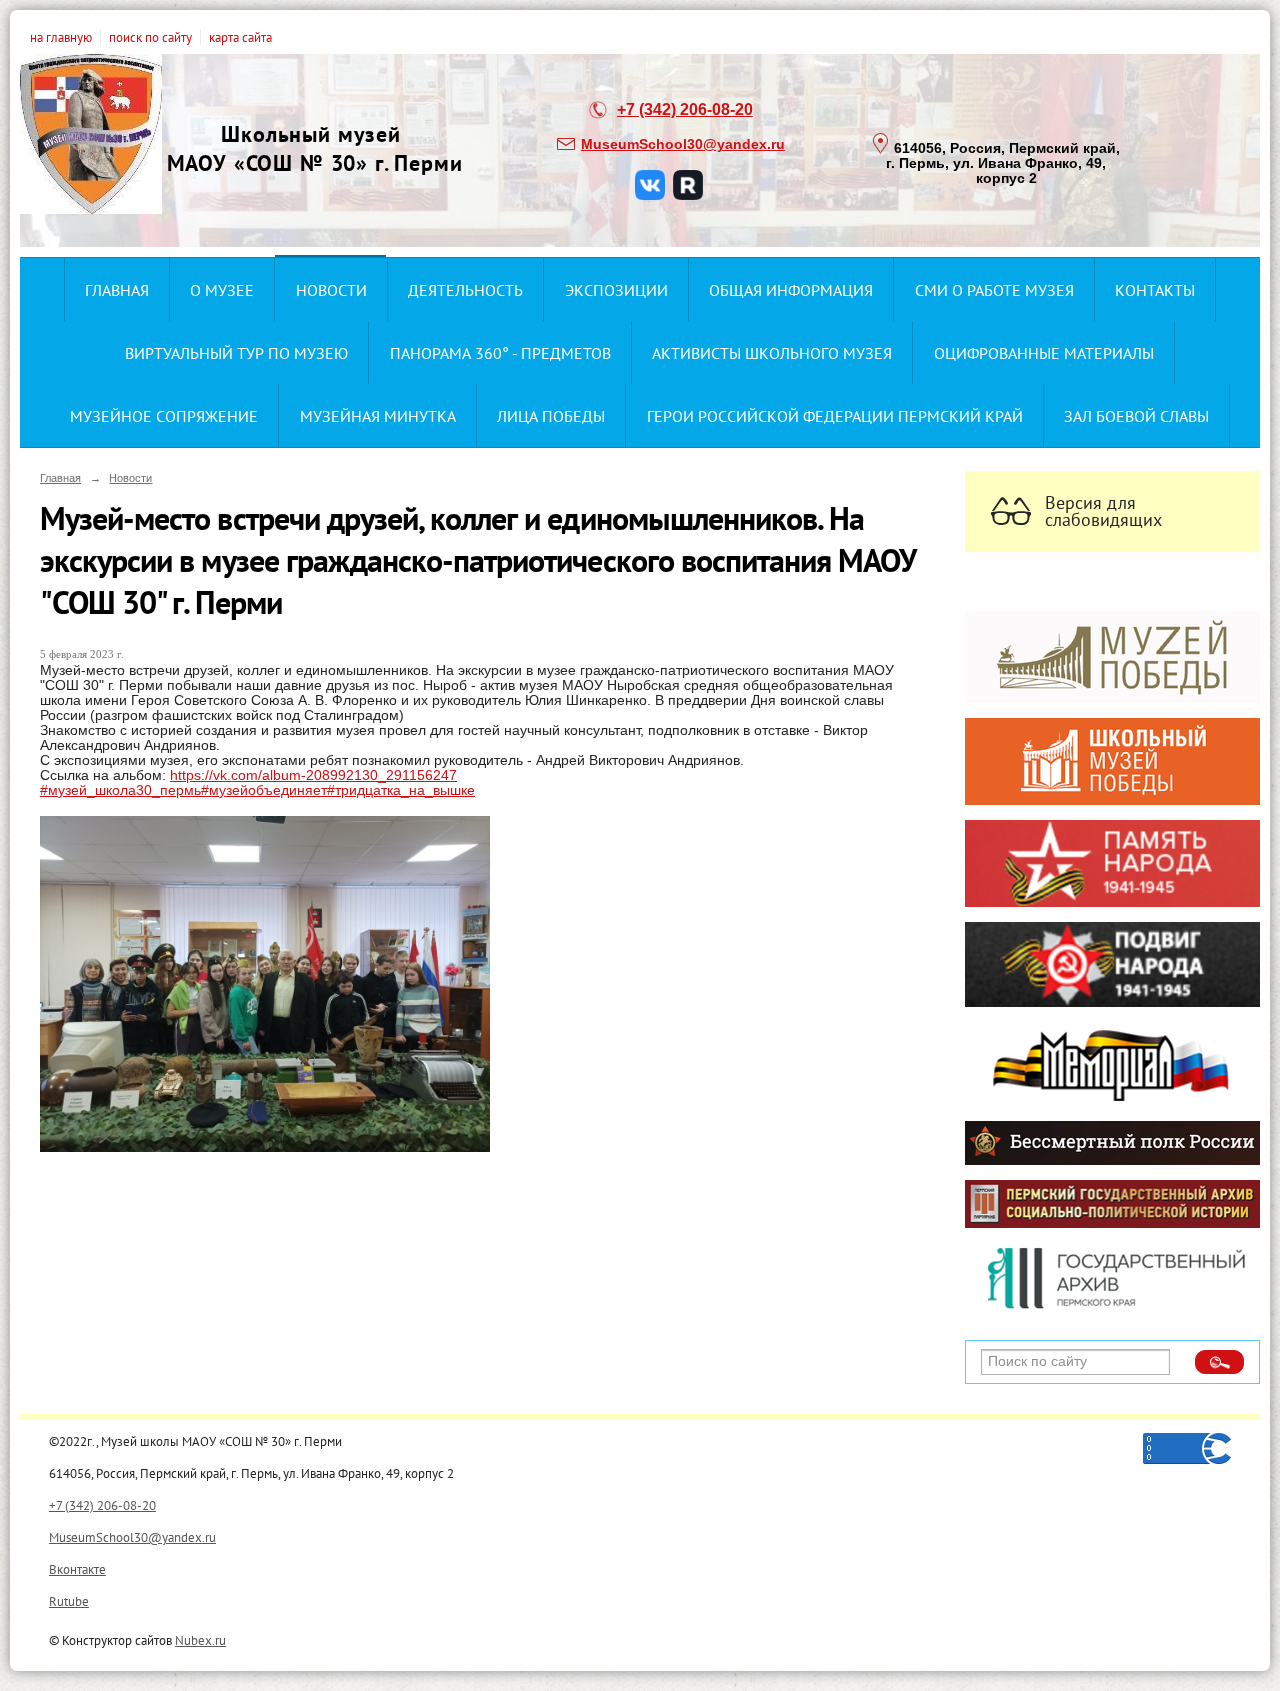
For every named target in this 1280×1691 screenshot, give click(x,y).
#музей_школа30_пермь (120, 790)
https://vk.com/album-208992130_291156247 (313, 775)
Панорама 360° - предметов (500, 353)
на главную (61, 37)
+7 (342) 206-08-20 (685, 109)
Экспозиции (616, 290)
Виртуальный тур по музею (236, 353)
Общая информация (791, 290)
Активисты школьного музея (772, 353)
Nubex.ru (200, 1640)
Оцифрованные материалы (1044, 353)
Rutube (69, 1601)
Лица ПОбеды (551, 416)
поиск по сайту (150, 37)
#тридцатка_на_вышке (401, 790)
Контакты (1155, 290)
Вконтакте (77, 1569)
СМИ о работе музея (994, 290)
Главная (117, 290)
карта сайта (240, 37)
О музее (222, 290)
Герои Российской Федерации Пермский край (835, 416)
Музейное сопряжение (164, 416)
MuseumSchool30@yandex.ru (683, 144)
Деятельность (465, 290)
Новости (331, 290)
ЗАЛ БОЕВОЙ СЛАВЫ (1136, 416)
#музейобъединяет (264, 790)
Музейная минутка (378, 416)
